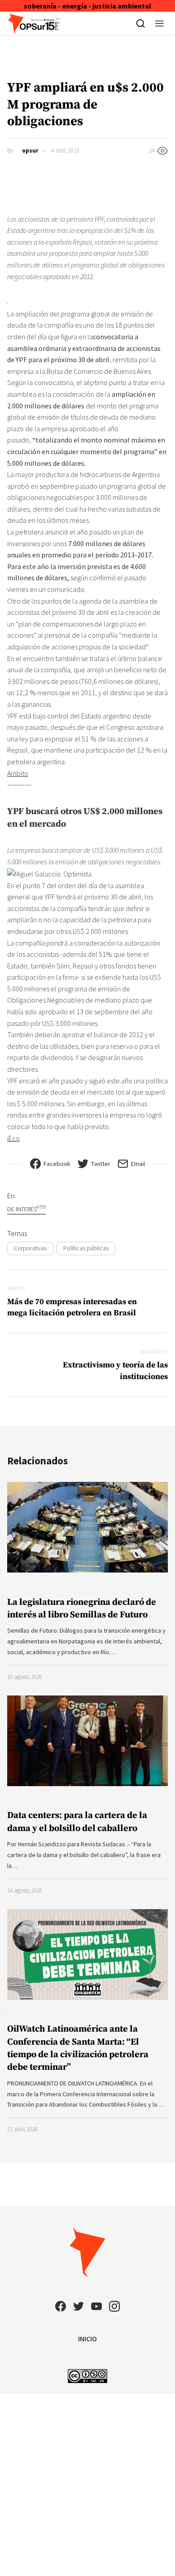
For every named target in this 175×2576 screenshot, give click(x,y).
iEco (13, 1138)
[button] (160, 23)
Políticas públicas (86, 1248)
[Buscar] (141, 23)
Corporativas (30, 1248)
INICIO (87, 2339)
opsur (30, 151)
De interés (26, 1209)
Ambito (18, 773)
